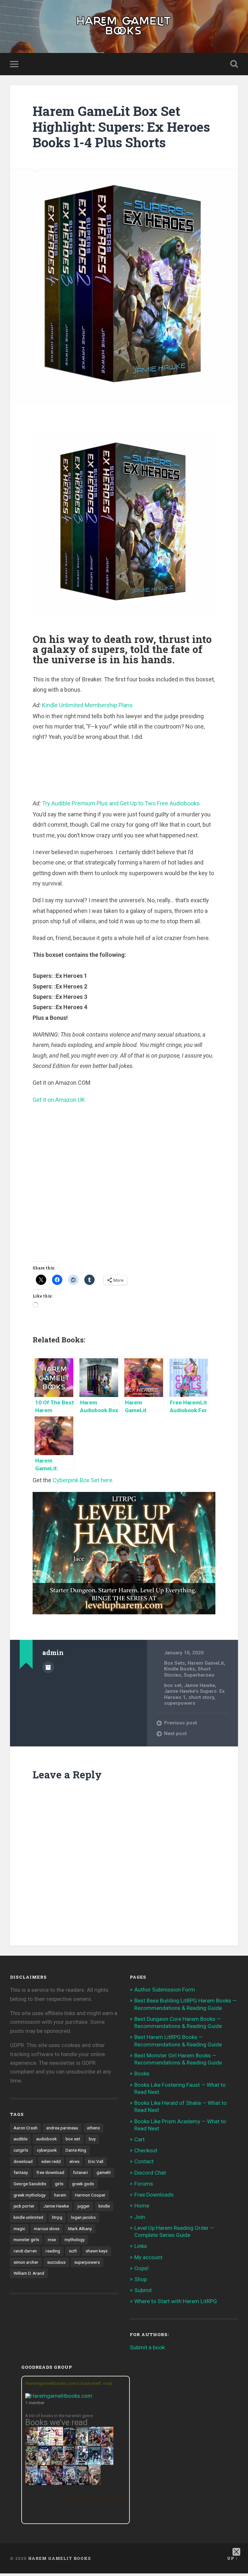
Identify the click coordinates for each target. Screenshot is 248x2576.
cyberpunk (47, 2150)
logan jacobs (83, 2217)
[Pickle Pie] (44, 2444)
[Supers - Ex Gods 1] (107, 2445)
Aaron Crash (26, 2128)
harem (60, 2195)
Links (141, 2246)
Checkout (146, 2150)
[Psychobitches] (44, 2463)
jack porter (24, 2206)
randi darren (25, 2251)
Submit (143, 2290)
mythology (75, 2240)
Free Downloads (154, 2195)
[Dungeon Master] (82, 2484)
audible (21, 2139)
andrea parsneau (62, 2128)
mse (52, 2240)
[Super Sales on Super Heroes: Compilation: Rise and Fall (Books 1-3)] (107, 2463)
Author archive (48, 1667)
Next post (175, 1733)
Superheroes (199, 1675)
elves (74, 2161)
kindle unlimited (28, 2217)
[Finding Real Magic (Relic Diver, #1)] (69, 2444)
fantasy (21, 2172)
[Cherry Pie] (57, 2444)
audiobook (46, 2139)
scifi (73, 2251)
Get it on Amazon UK (59, 1100)
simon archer (26, 2262)
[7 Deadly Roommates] (31, 2444)
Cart (139, 2139)
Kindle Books (180, 1669)
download (23, 2161)
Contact (144, 2161)
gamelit (104, 2172)
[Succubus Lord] (57, 2484)
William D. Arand (29, 2273)
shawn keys (97, 2251)
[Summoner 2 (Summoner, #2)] (69, 2484)
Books (142, 2074)
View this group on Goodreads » (91, 2498)
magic (19, 2229)
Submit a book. (148, 2347)
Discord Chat (150, 2173)
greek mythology (30, 2195)
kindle (104, 2206)
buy (92, 2139)
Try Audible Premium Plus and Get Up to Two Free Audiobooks (121, 803)
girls (59, 2184)
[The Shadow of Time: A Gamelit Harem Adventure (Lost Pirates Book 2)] (57, 2464)
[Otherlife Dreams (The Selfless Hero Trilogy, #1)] (69, 2463)
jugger (84, 2206)
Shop (141, 2279)
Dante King (76, 2150)
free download (50, 2172)
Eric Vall (96, 2161)
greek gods (83, 2184)
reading (53, 2251)
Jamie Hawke (200, 1685)
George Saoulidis (30, 2184)
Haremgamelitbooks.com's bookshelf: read (69, 2383)
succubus (56, 2262)
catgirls (21, 2150)
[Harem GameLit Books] (124, 26)
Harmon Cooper (90, 2195)
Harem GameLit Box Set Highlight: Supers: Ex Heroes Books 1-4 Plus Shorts (121, 127)
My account (148, 2257)
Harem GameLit (206, 1663)
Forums (144, 2184)
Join (140, 2217)
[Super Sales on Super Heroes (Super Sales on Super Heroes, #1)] (82, 2463)
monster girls (26, 2240)
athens (93, 2128)
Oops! (141, 2268)
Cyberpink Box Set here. (83, 1480)
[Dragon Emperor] (94, 2484)
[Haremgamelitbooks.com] (60, 2396)
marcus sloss (47, 2229)
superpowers (180, 1703)
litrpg (57, 2217)
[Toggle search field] (234, 64)
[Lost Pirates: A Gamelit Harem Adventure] (31, 2464)
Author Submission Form (165, 1990)
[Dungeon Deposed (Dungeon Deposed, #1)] (94, 2464)
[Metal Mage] (44, 2484)
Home (142, 2206)
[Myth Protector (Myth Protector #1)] (94, 2445)
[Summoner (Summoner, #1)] (31, 2484)
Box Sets (175, 1663)
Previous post (181, 1723)
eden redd (51, 2161)
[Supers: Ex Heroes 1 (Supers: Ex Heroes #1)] (82, 2445)
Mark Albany (80, 2229)
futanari (80, 2172)
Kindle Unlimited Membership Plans (87, 705)
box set (173, 1685)
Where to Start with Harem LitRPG (176, 2301)
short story (201, 1697)
